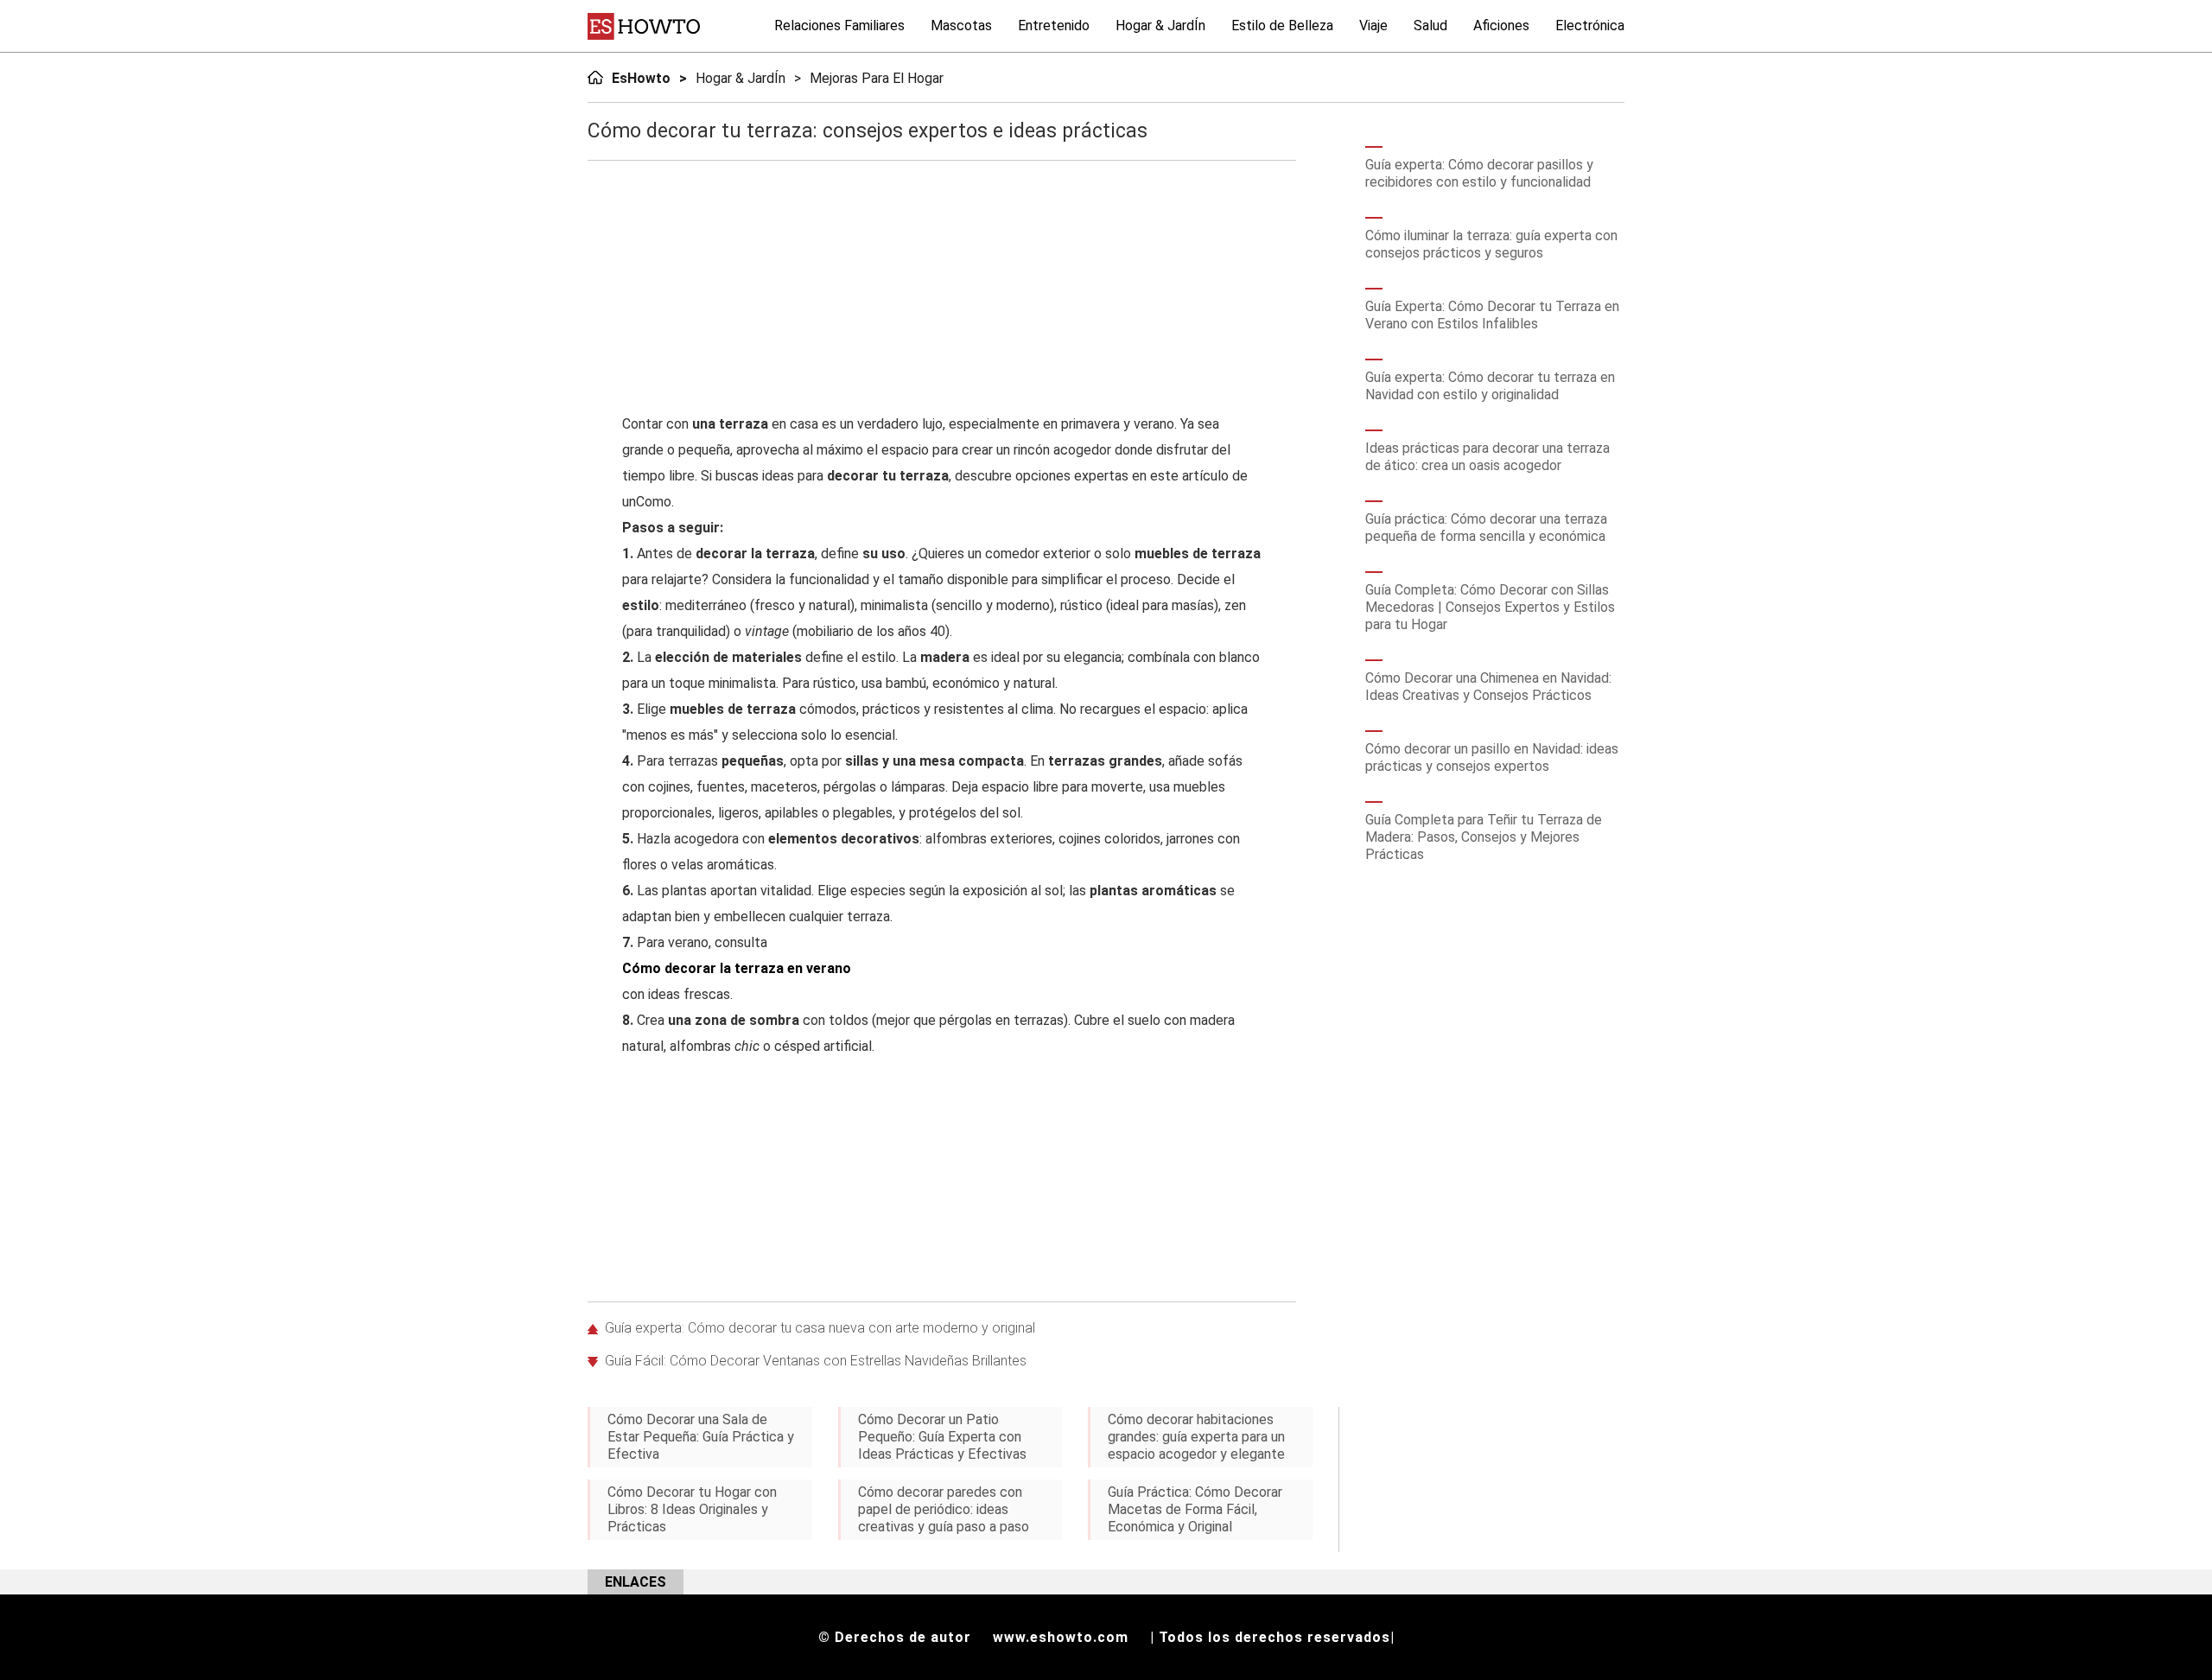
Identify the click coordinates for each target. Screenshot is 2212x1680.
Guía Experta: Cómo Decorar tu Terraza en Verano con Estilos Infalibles (1492, 315)
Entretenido (1054, 25)
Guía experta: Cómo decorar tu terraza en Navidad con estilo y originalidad (1490, 386)
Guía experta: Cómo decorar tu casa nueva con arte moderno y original (820, 1328)
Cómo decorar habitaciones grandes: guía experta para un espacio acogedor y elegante (1196, 1437)
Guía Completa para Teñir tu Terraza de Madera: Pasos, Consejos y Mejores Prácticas (1484, 837)
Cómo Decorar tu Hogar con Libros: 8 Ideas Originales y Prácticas (692, 1509)
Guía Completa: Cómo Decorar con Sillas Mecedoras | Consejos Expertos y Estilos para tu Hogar (1490, 607)
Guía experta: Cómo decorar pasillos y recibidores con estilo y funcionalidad (1479, 173)
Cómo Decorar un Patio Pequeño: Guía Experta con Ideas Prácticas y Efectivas (942, 1437)
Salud (1430, 25)
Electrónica (1590, 25)
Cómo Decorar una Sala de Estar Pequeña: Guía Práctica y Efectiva (701, 1437)
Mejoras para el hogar (877, 78)
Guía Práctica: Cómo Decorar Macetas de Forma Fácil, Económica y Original (1195, 1509)
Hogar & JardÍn (1160, 25)
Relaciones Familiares (839, 25)
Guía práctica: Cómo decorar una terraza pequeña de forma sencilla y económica (1486, 528)
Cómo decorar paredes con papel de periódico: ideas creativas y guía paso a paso (944, 1509)
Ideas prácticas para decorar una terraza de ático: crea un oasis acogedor (1487, 457)
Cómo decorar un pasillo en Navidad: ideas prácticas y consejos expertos (1492, 757)
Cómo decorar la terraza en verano (737, 968)
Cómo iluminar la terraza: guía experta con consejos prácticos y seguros (1491, 244)
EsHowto (641, 78)
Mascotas (961, 25)
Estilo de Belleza (1282, 25)
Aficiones (1501, 25)
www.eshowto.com (1061, 1637)
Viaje (1373, 25)
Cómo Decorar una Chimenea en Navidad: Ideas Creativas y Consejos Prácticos (1488, 687)
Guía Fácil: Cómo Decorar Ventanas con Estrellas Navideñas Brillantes (816, 1361)
